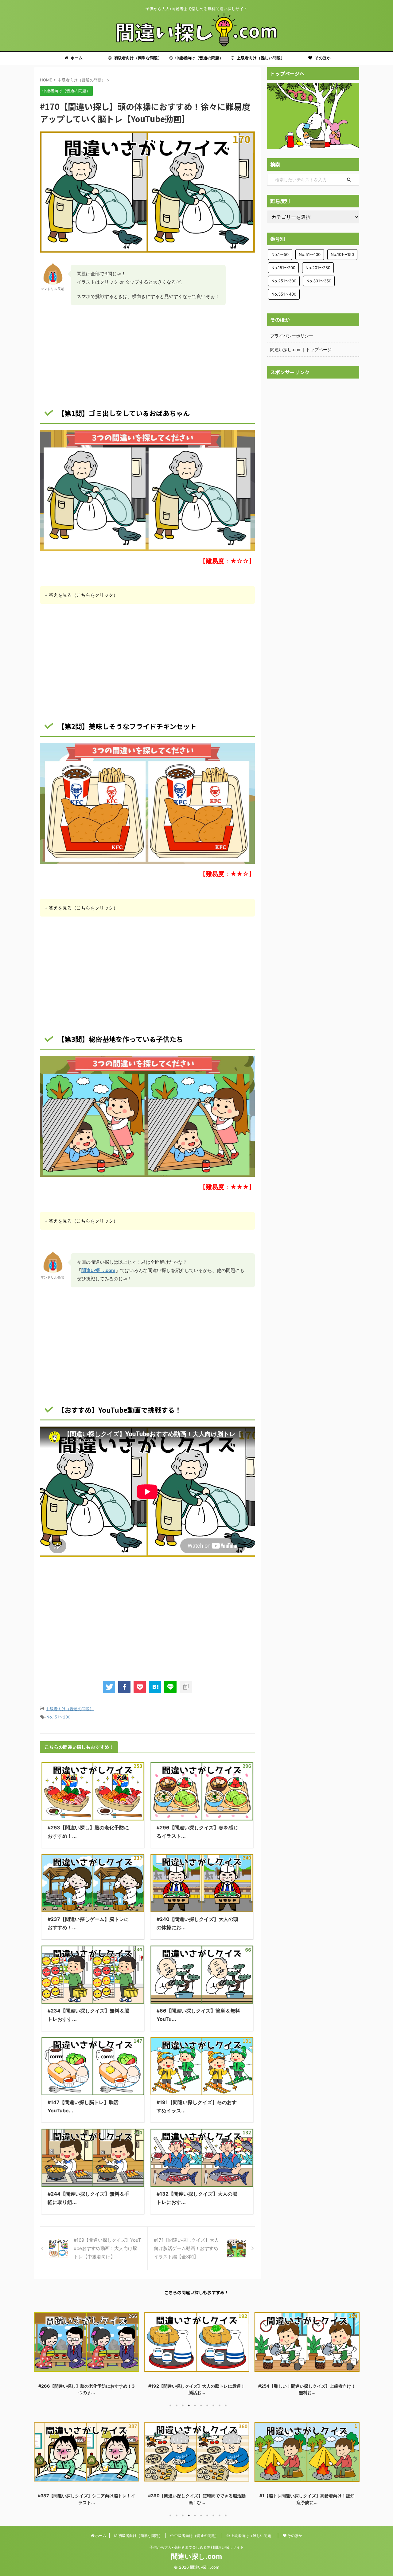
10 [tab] (226, 2405)
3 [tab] (183, 2405)
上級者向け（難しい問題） (260, 58)
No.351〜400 (284, 294)
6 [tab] (201, 2405)
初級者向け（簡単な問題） (137, 58)
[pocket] (140, 1687)
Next (354, 2349)
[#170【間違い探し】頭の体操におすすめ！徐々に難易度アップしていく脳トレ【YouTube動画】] (155, 1687)
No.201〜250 (318, 268)
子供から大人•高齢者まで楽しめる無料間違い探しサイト (197, 2547)
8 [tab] (213, 2405)
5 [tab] (195, 2405)
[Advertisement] (147, 354)
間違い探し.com (98, 1270)
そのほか (322, 58)
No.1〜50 (280, 254)
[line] (170, 1687)
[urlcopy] (186, 1687)
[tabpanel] (86, 2351)
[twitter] (109, 1687)
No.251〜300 (284, 281)
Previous (39, 2349)
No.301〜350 (319, 281)
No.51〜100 (310, 254)
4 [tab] (189, 2405)
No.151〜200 (58, 1717)
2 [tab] (177, 2405)
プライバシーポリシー (292, 336)
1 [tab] (170, 2405)
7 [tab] (207, 2405)
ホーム (76, 58)
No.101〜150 (342, 254)
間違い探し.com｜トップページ (301, 349)
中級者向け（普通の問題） (199, 58)
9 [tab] (220, 2405)
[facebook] (124, 1687)
